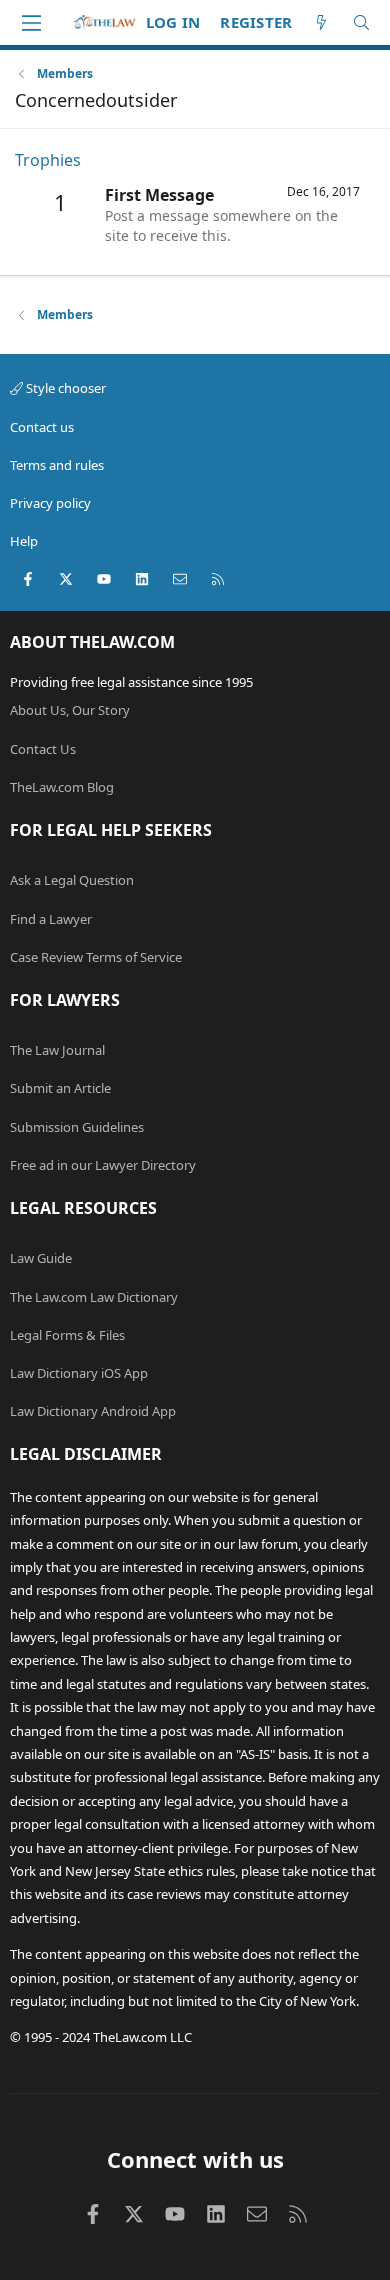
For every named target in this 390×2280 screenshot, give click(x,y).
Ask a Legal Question (72, 880)
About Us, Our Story (70, 710)
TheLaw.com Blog (62, 787)
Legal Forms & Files (67, 1335)
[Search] (361, 22)
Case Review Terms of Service (96, 957)
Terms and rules (57, 465)
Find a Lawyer (51, 919)
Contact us (42, 427)
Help (24, 541)
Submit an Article (60, 1088)
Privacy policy (50, 503)
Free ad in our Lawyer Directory (103, 1165)
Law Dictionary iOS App (79, 1373)
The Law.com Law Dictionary (94, 1297)
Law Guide (41, 1258)
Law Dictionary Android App (93, 1411)
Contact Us (43, 749)
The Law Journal (57, 1050)
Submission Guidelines (77, 1127)
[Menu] (31, 23)
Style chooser (64, 388)
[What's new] (321, 22)
